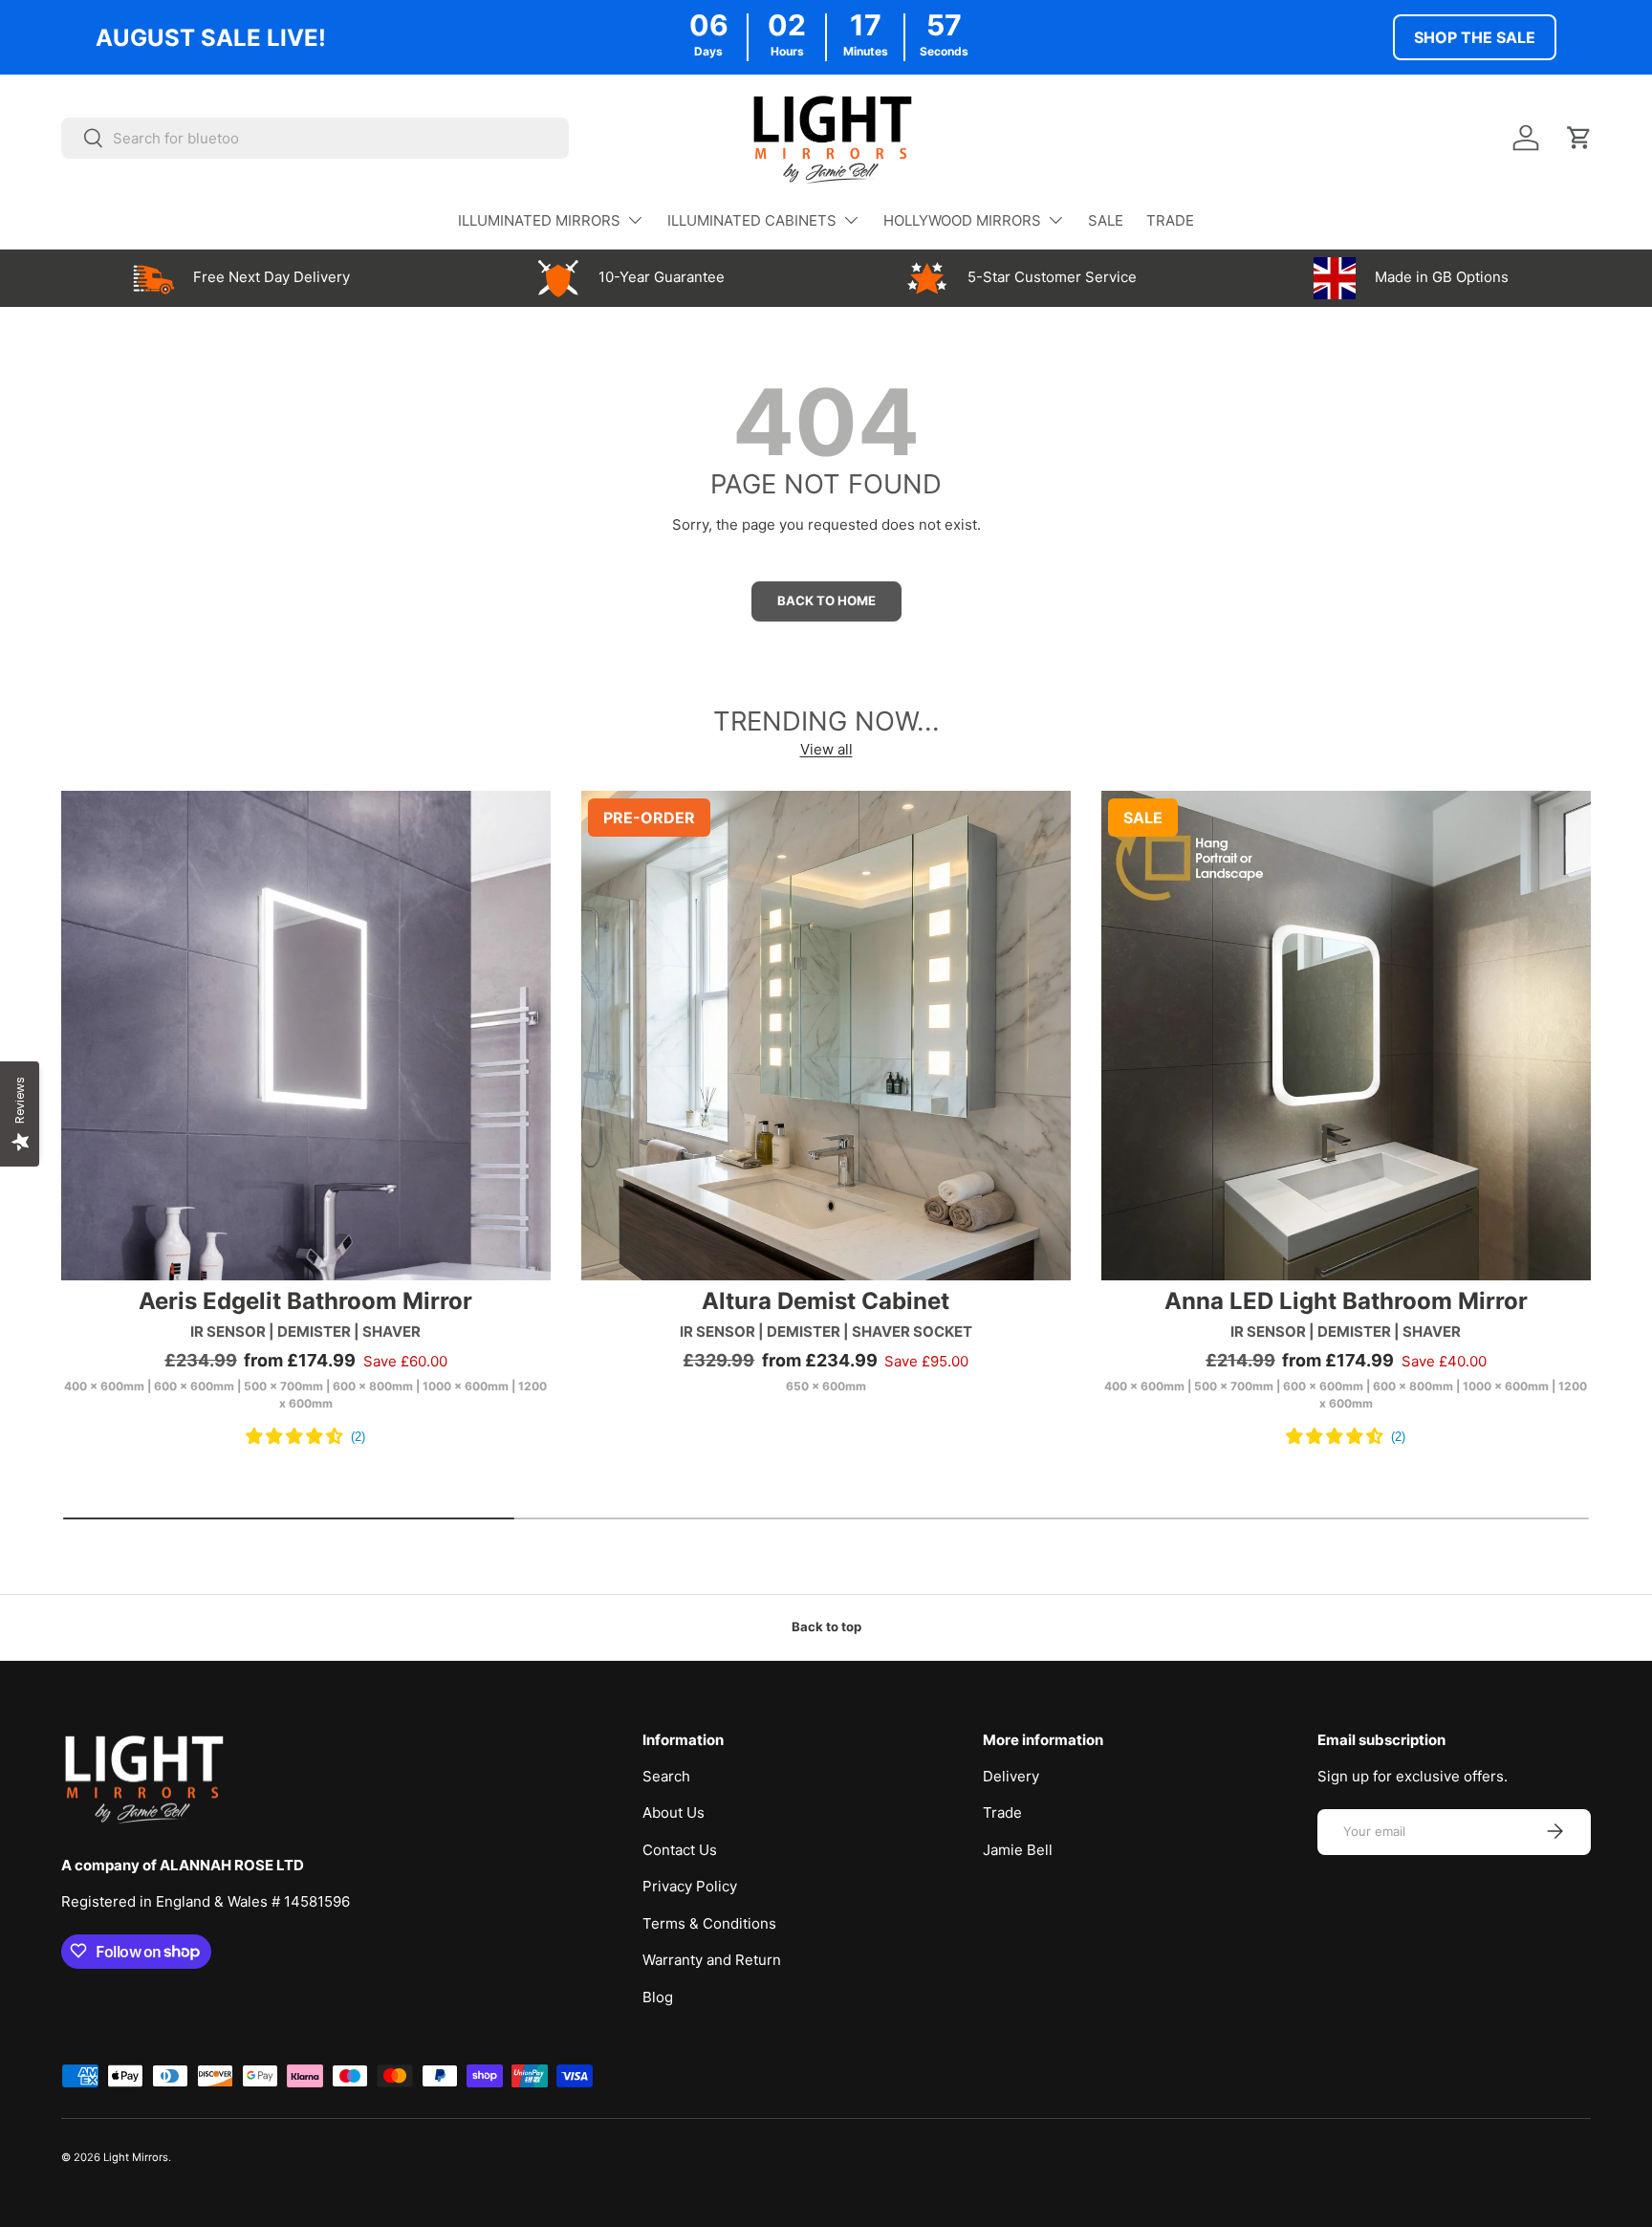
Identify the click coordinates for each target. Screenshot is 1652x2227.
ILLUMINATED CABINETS (752, 220)
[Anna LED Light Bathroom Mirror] (1346, 1036)
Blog (658, 1996)
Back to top (826, 1627)
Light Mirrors (136, 2157)
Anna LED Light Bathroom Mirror (1346, 1301)
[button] (1579, 138)
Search (666, 1775)
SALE (1106, 220)
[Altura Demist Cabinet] (826, 1036)
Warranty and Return (712, 1960)
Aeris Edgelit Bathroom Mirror (305, 1301)
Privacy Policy (690, 1886)
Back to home (826, 600)
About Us (674, 1812)
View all (826, 749)
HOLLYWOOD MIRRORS (962, 220)
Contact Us (680, 1849)
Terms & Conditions (709, 1922)
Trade (1002, 1812)
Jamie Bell (1018, 1849)
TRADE (1170, 220)
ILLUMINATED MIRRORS (539, 220)
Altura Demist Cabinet (826, 1301)
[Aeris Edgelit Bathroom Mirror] (306, 1036)
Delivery (1011, 1775)
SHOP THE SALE (1475, 37)
